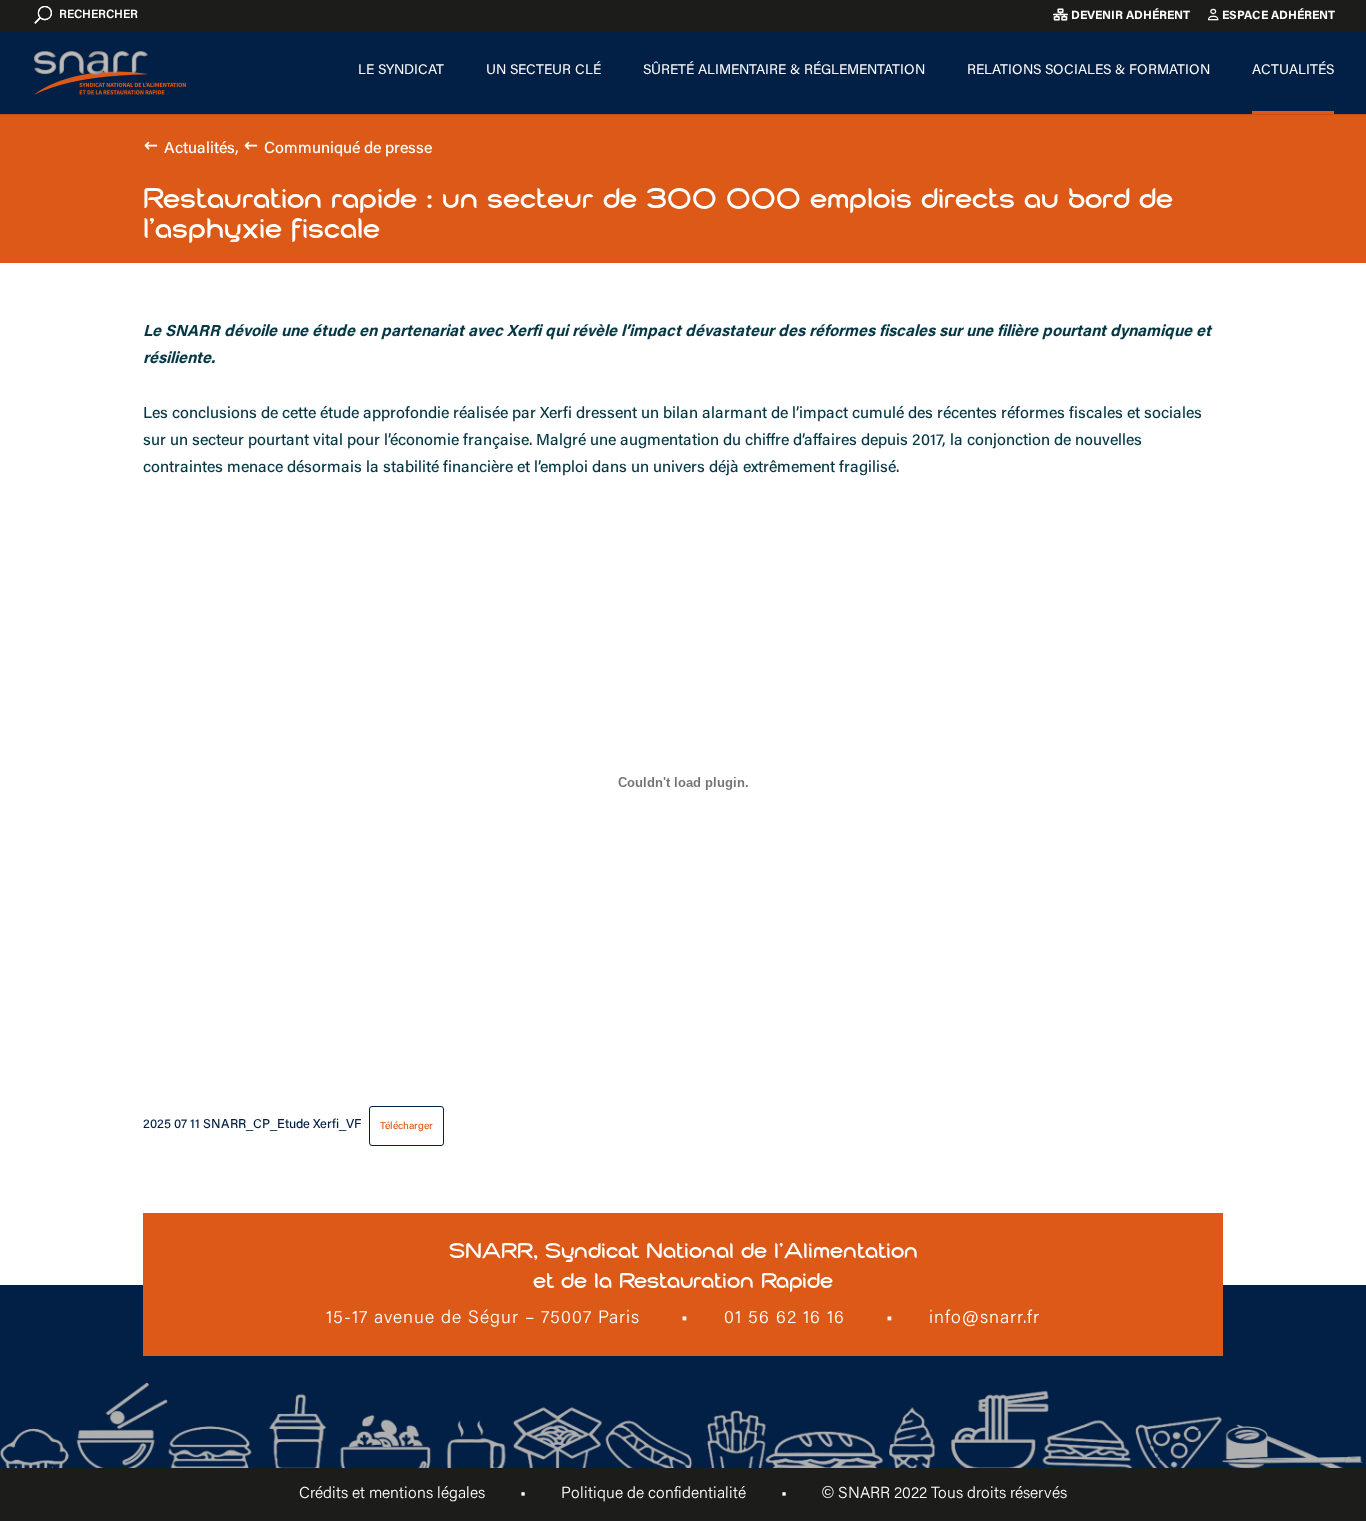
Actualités (1293, 71)
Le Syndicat (401, 71)
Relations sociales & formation (1088, 71)
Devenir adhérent (1129, 16)
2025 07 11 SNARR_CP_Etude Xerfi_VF (252, 1126)
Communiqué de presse (348, 149)
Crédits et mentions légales (392, 1494)
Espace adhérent (1277, 16)
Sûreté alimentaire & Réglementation (784, 71)
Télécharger (406, 1126)
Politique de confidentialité (653, 1494)
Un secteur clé (543, 71)
